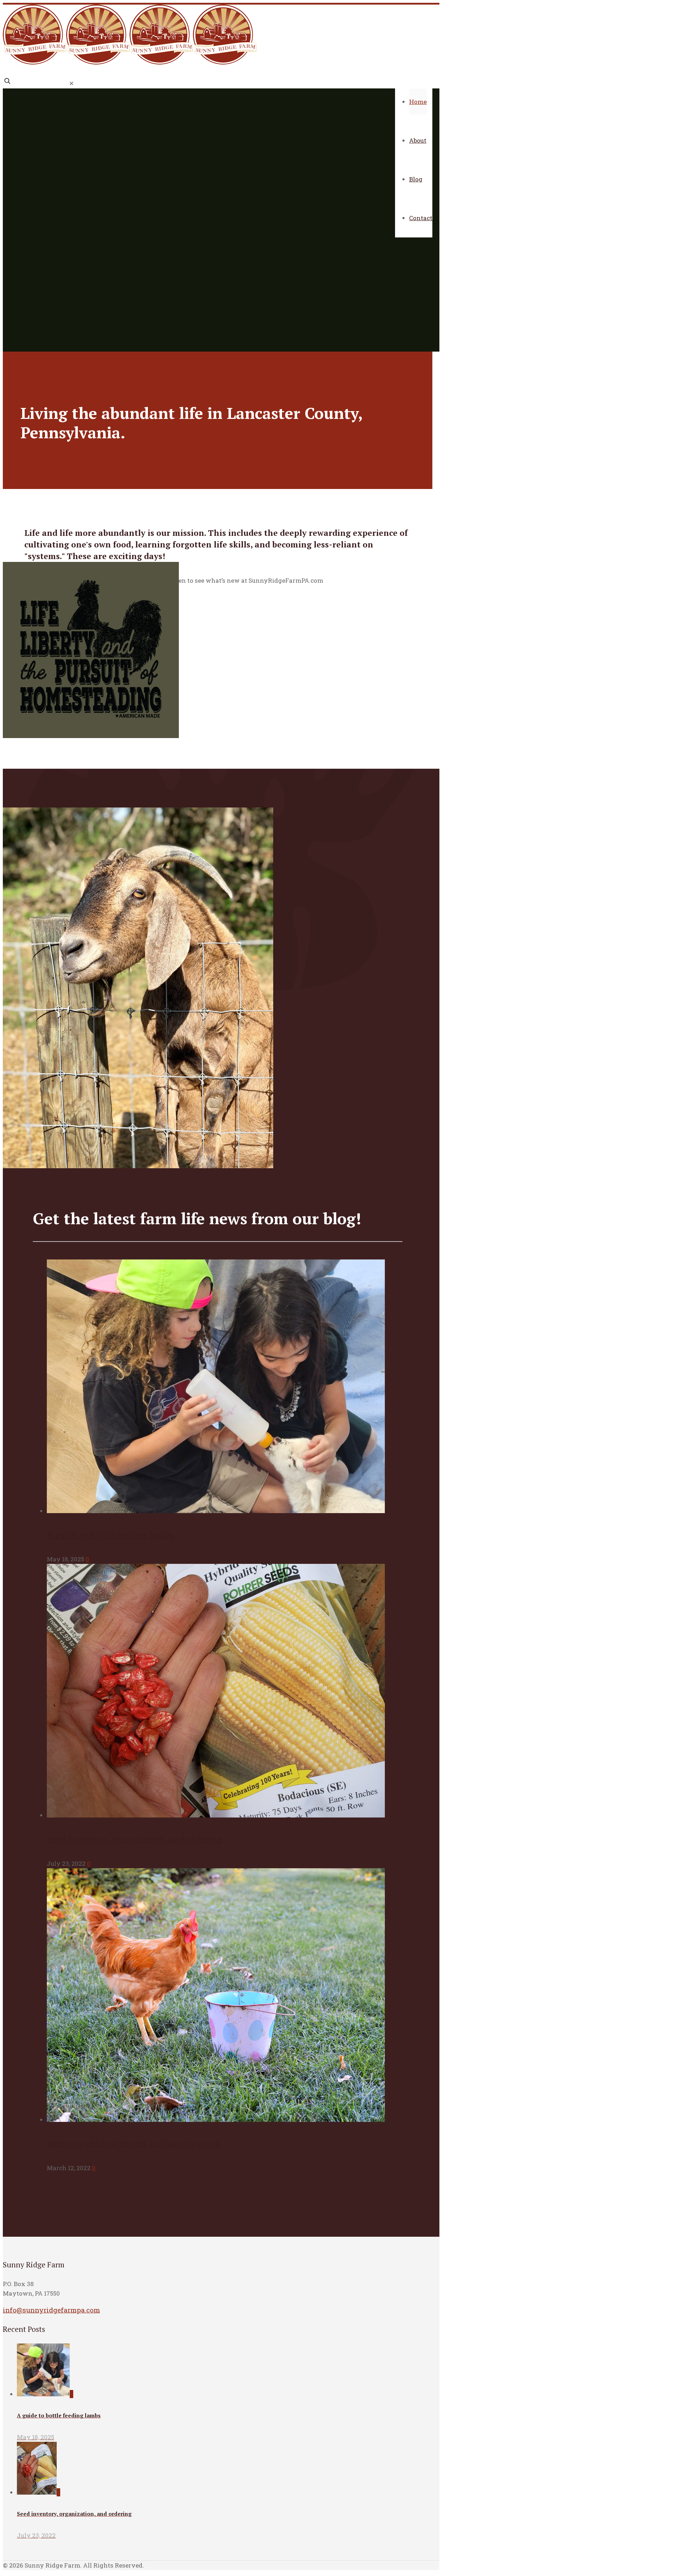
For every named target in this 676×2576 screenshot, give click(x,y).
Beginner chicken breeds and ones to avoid (133, 2144)
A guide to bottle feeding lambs (110, 1535)
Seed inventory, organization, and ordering (134, 1839)
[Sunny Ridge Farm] (130, 62)
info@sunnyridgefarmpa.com (51, 2310)
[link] (71, 83)
